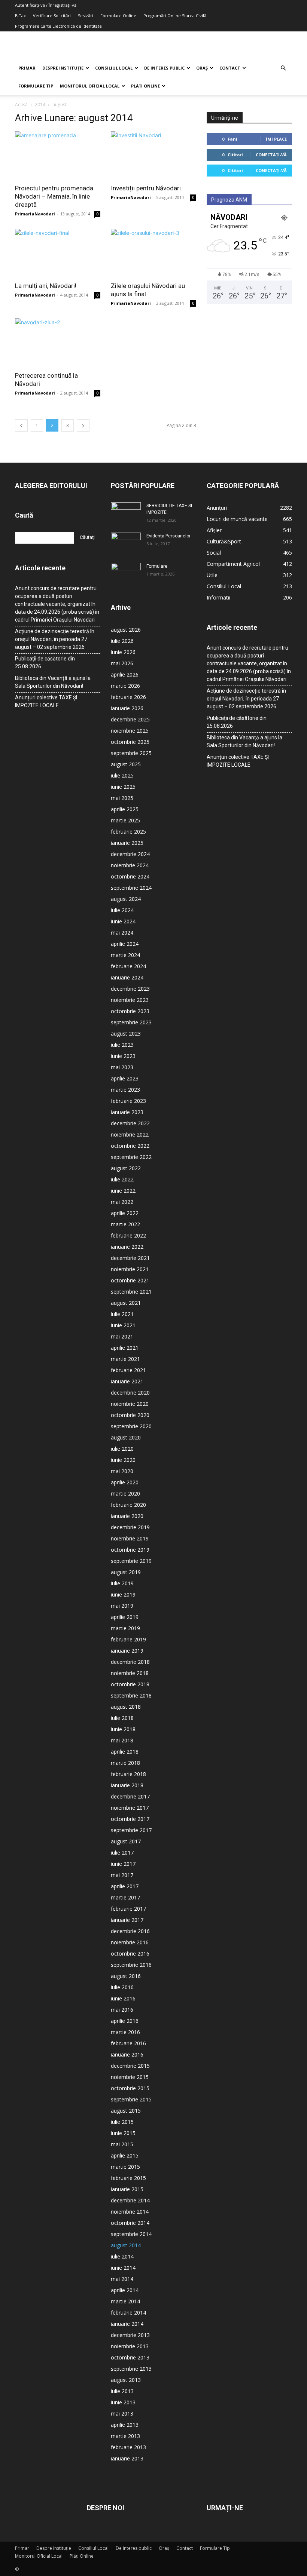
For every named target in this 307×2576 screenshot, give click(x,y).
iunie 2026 (123, 652)
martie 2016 (125, 2032)
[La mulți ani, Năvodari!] (58, 253)
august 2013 (126, 2380)
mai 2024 (122, 933)
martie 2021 (125, 1359)
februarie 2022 (128, 1235)
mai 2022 (122, 1202)
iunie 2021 (123, 1325)
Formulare (157, 566)
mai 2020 (122, 1471)
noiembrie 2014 (130, 2212)
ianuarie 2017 (127, 1920)
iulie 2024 (122, 910)
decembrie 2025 (130, 719)
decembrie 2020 (130, 1393)
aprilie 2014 (125, 2290)
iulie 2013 (122, 2391)
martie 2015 (125, 2167)
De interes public (164, 68)
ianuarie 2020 (127, 1516)
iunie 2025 (123, 787)
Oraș (202, 68)
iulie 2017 (122, 1853)
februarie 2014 (128, 2313)
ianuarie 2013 (127, 2458)
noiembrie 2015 (130, 2077)
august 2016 (126, 1976)
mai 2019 (122, 1606)
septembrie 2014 (131, 2234)
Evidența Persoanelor (168, 536)
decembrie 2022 (130, 1123)
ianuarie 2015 (127, 2189)
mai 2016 (122, 2010)
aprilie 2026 (125, 674)
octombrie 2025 (130, 742)
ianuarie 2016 (127, 2054)
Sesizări (86, 16)
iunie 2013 (123, 2402)
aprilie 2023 (125, 1078)
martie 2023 (125, 1090)
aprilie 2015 (125, 2155)
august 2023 (126, 1034)
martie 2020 (125, 1494)
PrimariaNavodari (35, 214)
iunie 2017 (123, 1864)
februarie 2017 (128, 1909)
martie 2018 (125, 1763)
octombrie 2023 (130, 1011)
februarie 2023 (128, 1101)
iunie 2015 (123, 2133)
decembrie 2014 (130, 2200)
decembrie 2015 (130, 2066)
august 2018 (126, 1707)
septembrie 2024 (131, 888)
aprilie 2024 (125, 944)
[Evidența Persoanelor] (126, 543)
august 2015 (126, 2111)
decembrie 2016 (130, 1931)
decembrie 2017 (130, 1796)
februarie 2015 (128, 2178)
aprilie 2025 (125, 809)
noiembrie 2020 (130, 1404)
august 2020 (126, 1437)
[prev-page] (21, 425)
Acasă (21, 105)
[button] (283, 68)
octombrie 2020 (130, 1415)
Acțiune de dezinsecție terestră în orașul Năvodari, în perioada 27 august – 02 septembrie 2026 (55, 639)
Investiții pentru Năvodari (146, 188)
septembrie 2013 (131, 2369)
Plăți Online (145, 86)
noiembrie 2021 (130, 1269)
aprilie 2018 (125, 1752)
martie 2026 (125, 686)
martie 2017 (125, 1897)
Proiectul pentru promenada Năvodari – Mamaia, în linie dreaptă (54, 196)
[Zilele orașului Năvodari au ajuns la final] (153, 253)
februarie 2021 (128, 1370)
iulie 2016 (122, 1987)
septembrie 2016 (131, 1965)
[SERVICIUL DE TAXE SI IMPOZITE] (126, 513)
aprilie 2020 (125, 1482)
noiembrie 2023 (130, 1000)
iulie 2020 (122, 1449)
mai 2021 (122, 1336)
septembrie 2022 (131, 1157)
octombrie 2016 (130, 1954)
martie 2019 (125, 1628)
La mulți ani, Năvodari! (46, 286)
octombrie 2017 (130, 1819)
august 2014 (126, 2245)
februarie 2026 (128, 697)
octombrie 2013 (130, 2357)
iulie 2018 (122, 1718)
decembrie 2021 (130, 1258)
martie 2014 (125, 2301)
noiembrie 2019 (130, 1538)
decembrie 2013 (130, 2335)
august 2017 (126, 1841)
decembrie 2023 (130, 989)
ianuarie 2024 (127, 977)
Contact (230, 68)
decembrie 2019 (130, 1527)
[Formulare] (126, 573)
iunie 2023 (123, 1056)
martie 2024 (125, 955)
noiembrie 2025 (130, 731)
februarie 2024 (128, 966)
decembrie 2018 (130, 1662)
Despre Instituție (63, 68)
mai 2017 (122, 1875)
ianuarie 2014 (127, 2324)
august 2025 (126, 764)
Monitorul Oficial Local (90, 86)
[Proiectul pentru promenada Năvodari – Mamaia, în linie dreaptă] (58, 155)
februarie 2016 (128, 2043)
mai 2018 (122, 1740)
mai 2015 (122, 2144)
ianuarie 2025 (127, 843)
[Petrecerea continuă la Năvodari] (58, 342)
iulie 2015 (122, 2122)
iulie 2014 (122, 2256)
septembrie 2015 (131, 2099)
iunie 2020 (123, 1460)
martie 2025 (125, 820)
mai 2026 (122, 663)
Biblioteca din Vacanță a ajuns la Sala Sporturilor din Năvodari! (53, 682)
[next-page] (83, 425)
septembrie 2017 (131, 1830)
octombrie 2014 (130, 2223)
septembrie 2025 (131, 753)
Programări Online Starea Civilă (175, 16)
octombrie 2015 (130, 2088)
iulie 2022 (122, 1179)
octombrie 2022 (130, 1146)
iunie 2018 (123, 1729)
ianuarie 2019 (127, 1651)
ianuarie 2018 (127, 1785)
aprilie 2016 (125, 2021)
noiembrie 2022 (130, 1134)
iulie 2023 (122, 1045)
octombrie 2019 (130, 1550)
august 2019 (126, 1572)
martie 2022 (125, 1224)
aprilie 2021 (125, 1348)
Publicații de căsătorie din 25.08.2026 (45, 663)
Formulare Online (118, 16)
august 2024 (126, 899)
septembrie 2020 (131, 1426)
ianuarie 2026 (127, 708)
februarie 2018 (128, 1774)
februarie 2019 (128, 1639)
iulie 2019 (122, 1583)
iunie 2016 (123, 1998)
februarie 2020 (128, 1505)
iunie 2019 (123, 1594)
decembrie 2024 (130, 854)
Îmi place (276, 139)
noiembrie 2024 (130, 865)
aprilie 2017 (125, 1886)
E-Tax (20, 16)
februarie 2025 (128, 832)
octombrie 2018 (130, 1684)
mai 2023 (122, 1067)
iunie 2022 (123, 1191)
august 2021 (126, 1303)
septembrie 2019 (131, 1561)
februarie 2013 (128, 2447)
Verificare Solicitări (52, 16)
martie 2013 (125, 2436)
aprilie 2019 (125, 1617)
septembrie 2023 (131, 1022)
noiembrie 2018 (130, 1673)
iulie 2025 (122, 775)
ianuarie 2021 (127, 1381)
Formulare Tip (36, 86)
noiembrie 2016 (130, 1942)
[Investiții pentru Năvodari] (153, 155)
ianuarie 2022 (127, 1247)
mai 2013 (122, 2414)
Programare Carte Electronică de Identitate (58, 26)
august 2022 (126, 1168)
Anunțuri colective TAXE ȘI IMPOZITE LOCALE (46, 701)
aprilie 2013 (125, 2425)
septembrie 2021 (131, 1292)
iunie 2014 (123, 2268)
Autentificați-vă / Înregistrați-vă (46, 5)
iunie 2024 (123, 921)
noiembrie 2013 (130, 2346)
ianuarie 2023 (127, 1112)
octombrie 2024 (130, 876)
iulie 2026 (122, 641)
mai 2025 (122, 798)
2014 (40, 105)
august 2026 (126, 630)
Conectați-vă (271, 155)
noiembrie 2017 (130, 1808)
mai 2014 (122, 2279)
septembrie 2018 (131, 1695)
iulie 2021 (122, 1314)
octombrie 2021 (130, 1280)
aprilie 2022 (125, 1213)
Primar (27, 68)
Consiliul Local (114, 68)
